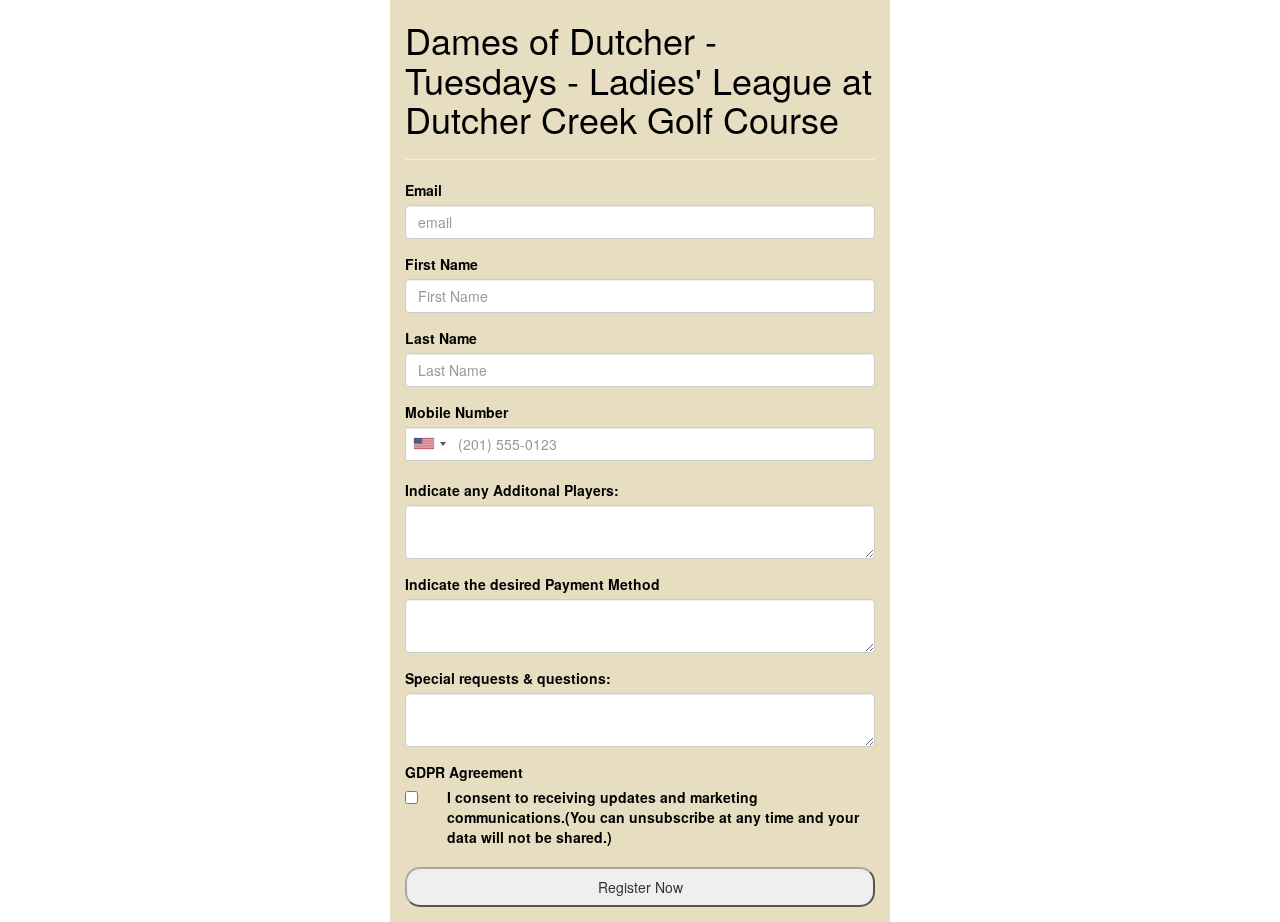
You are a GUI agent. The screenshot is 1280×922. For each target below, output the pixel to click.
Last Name (441, 338)
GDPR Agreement (464, 772)
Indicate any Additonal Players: (512, 490)
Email (423, 190)
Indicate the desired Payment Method (532, 584)
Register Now (640, 887)
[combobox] (429, 444)
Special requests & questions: (508, 678)
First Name (441, 264)
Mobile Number (456, 412)
